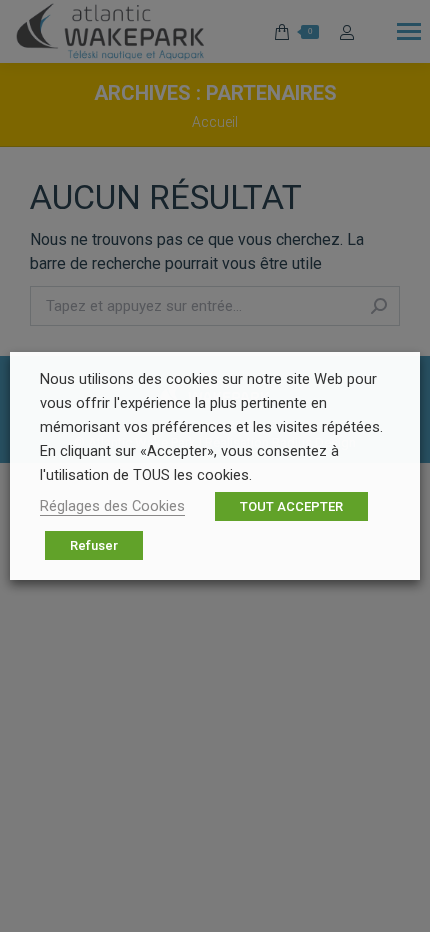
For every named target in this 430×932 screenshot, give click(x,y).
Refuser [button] (94, 545)
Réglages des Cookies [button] (112, 506)
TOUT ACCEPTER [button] (291, 506)
